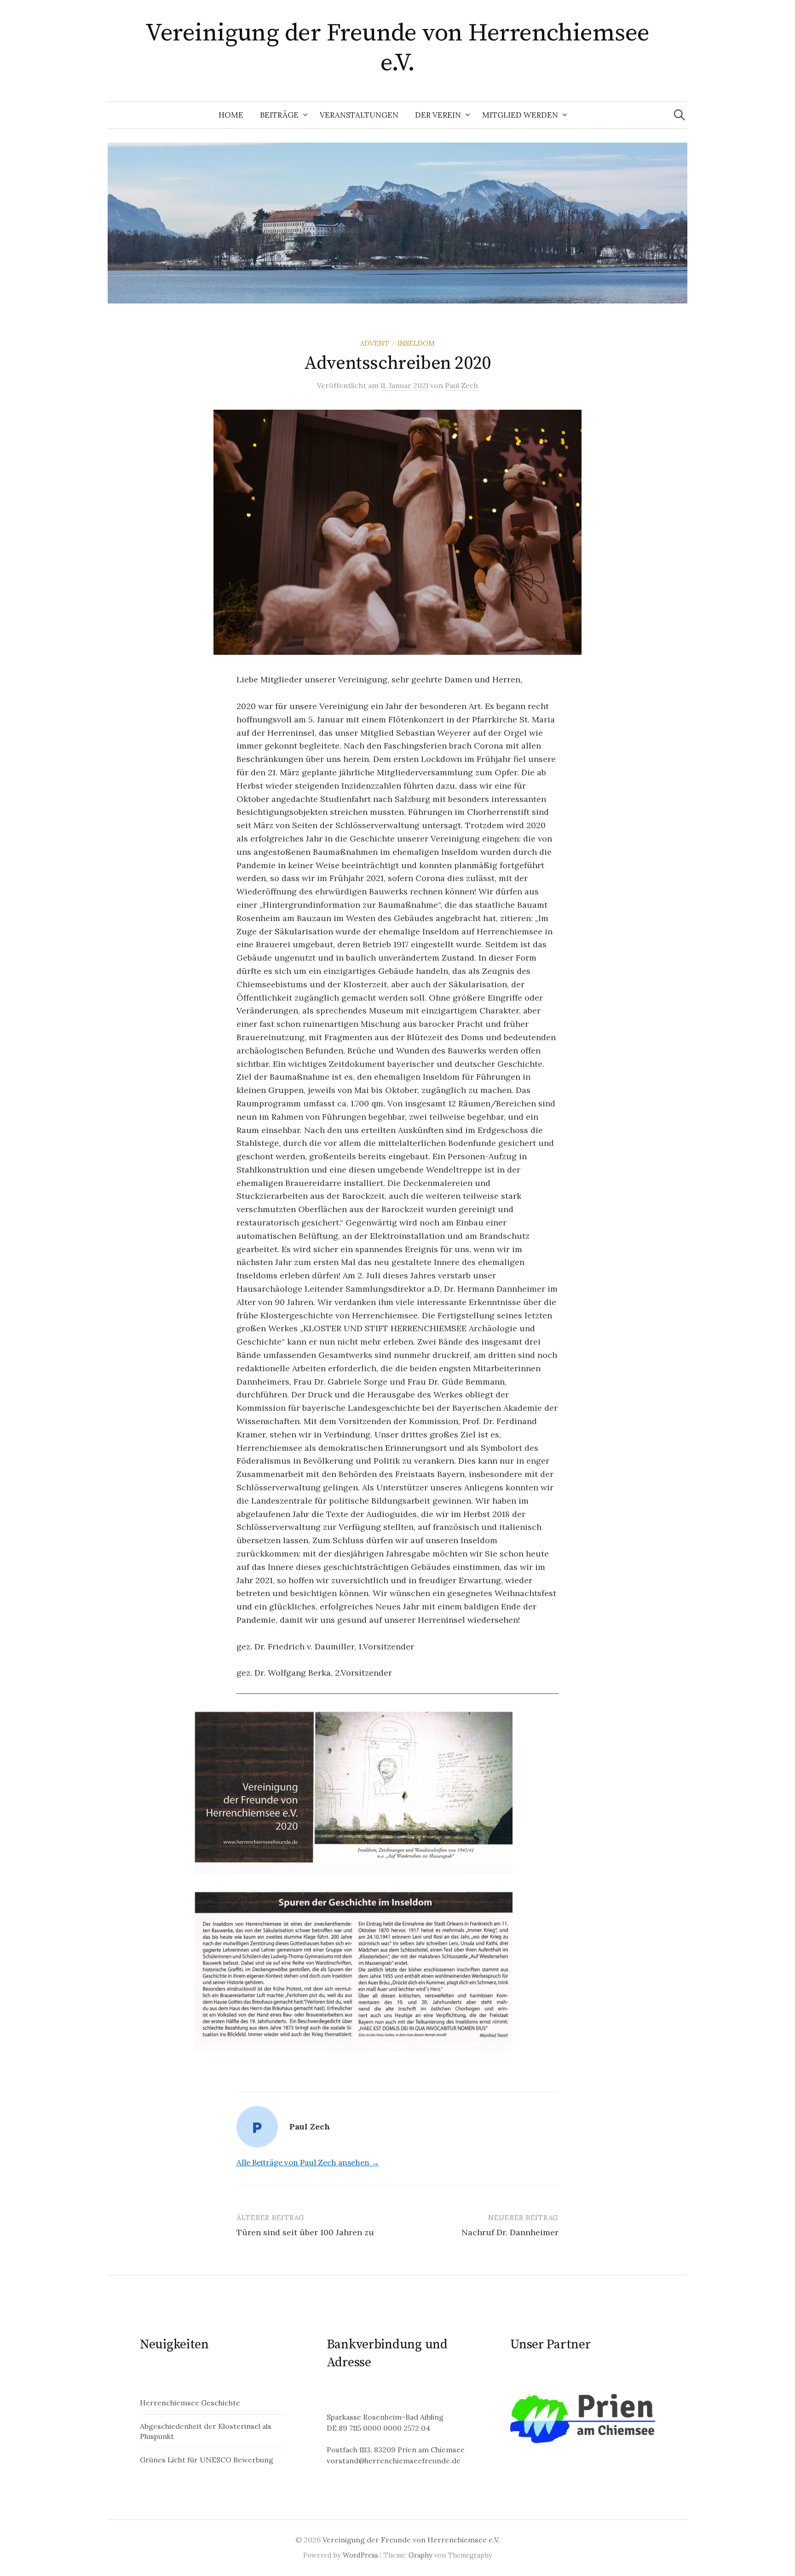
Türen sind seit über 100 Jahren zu (305, 2232)
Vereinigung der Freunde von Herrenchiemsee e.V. (397, 48)
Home (231, 115)
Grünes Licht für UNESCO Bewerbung (207, 2460)
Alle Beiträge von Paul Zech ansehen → (308, 2163)
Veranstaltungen (359, 115)
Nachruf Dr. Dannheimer (510, 2232)
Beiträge (279, 115)
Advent (375, 343)
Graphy (421, 2555)
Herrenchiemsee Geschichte (190, 2403)
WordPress (360, 2555)
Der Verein (438, 115)
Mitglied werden (520, 115)
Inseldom (416, 343)
